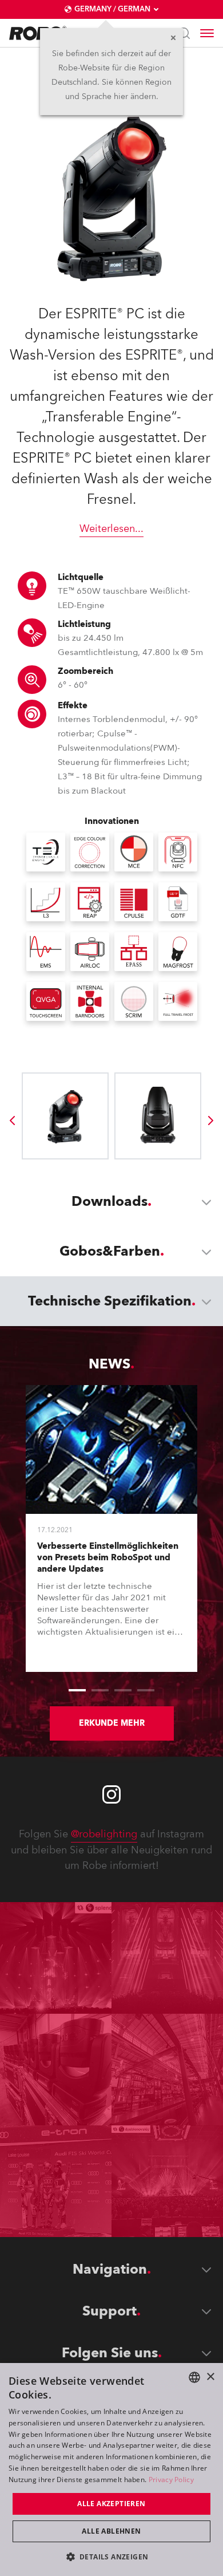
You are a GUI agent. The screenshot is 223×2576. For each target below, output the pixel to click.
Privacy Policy (171, 2480)
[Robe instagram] (111, 1794)
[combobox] (194, 2377)
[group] (12, 1121)
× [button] (210, 2377)
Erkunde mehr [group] (112, 1723)
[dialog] (111, 2470)
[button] (112, 2556)
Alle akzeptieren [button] (111, 2504)
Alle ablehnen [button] (111, 2531)
